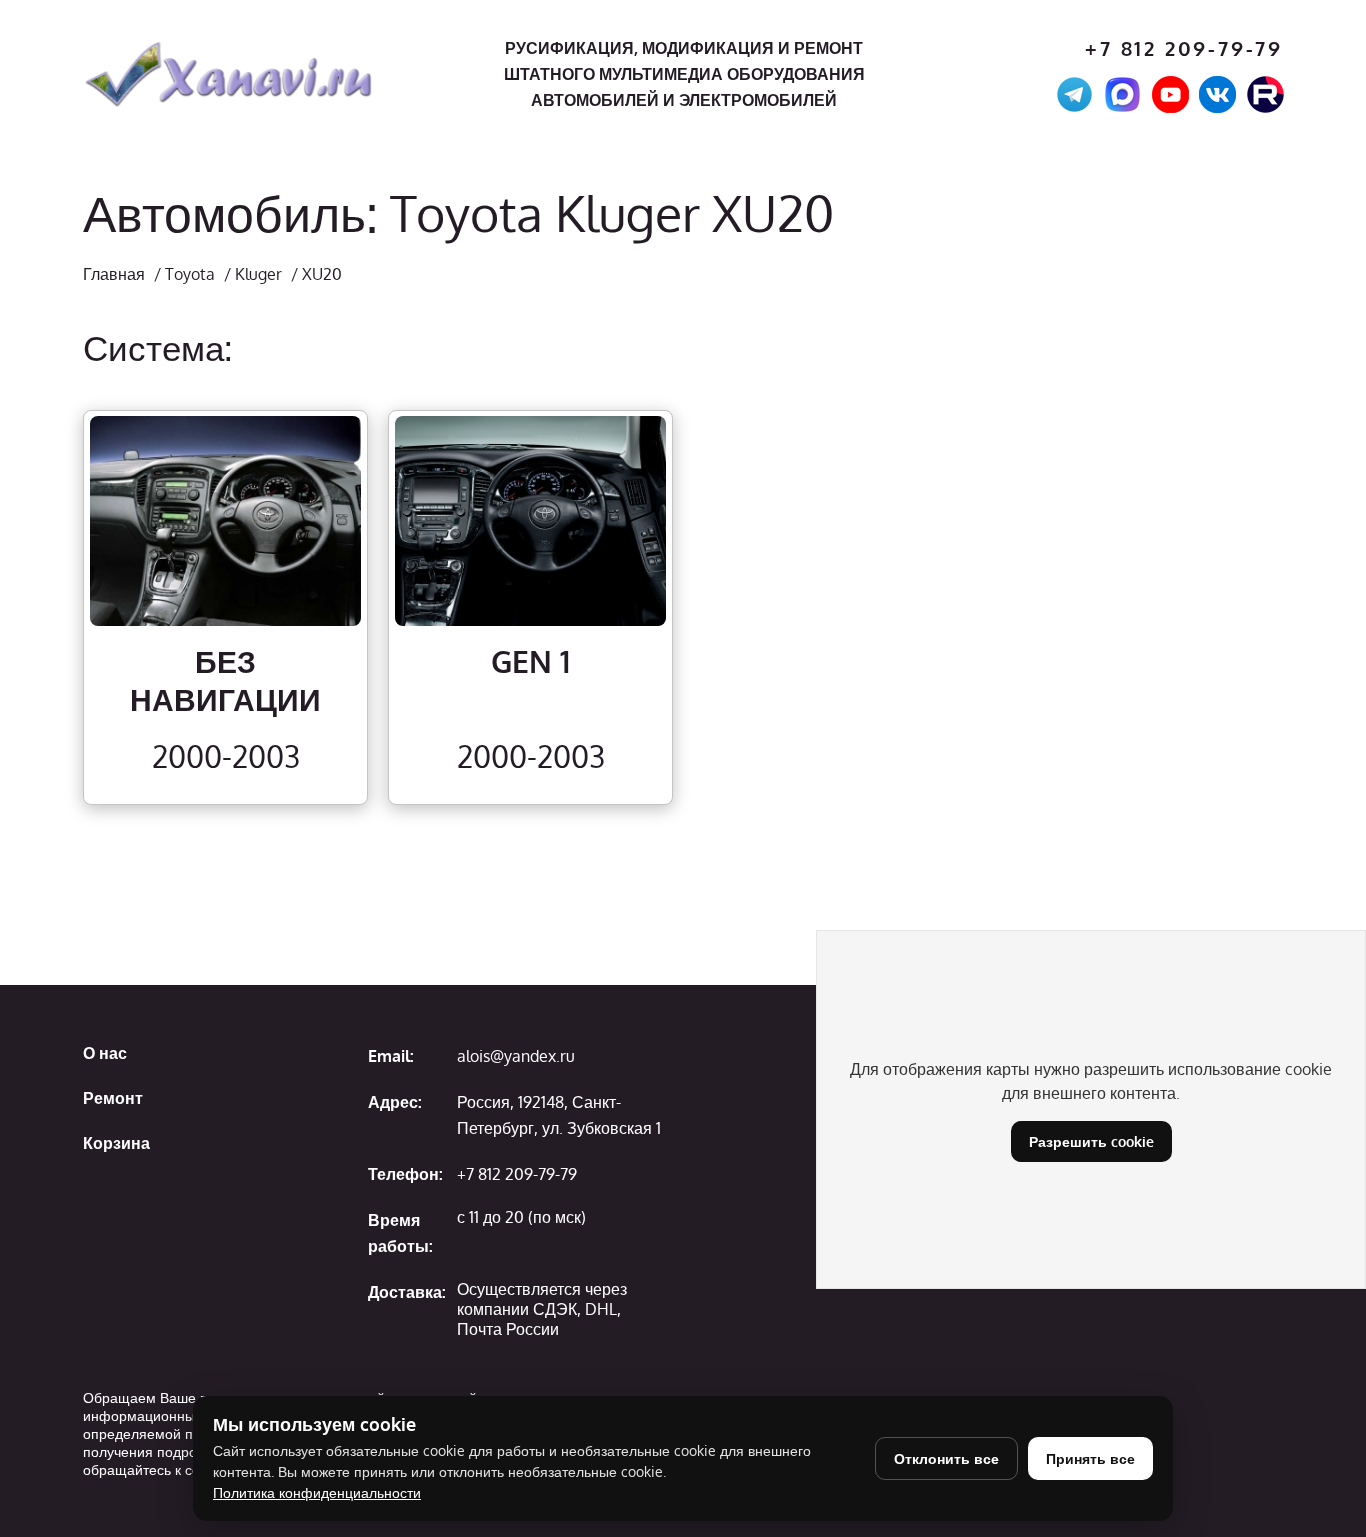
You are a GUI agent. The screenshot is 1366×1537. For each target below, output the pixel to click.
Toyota (190, 274)
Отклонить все (946, 1458)
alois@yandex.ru (516, 1056)
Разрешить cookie (1091, 1141)
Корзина (116, 1143)
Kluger (258, 274)
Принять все (1090, 1458)
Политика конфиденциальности (317, 1492)
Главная (114, 274)
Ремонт (113, 1098)
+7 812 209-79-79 (1184, 48)
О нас (105, 1053)
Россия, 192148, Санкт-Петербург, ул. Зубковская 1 (559, 1115)
